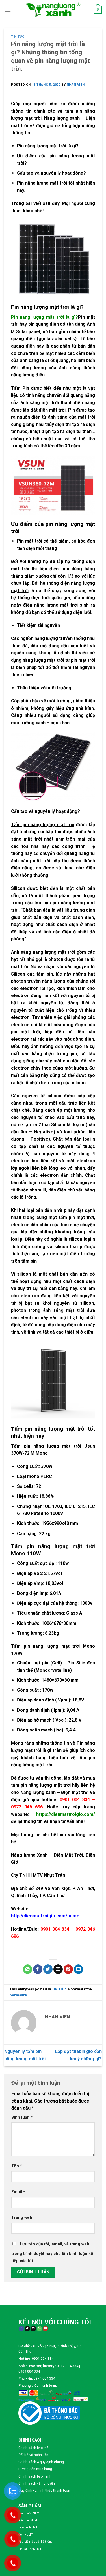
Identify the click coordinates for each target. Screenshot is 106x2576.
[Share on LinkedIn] (78, 1969)
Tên (17, 2166)
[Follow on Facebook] (21, 2329)
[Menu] (8, 10)
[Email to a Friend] (58, 1969)
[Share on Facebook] (38, 1969)
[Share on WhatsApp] (28, 1969)
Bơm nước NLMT (30, 2513)
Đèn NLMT (26, 2535)
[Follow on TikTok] (27, 2329)
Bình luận (22, 2117)
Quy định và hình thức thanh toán (44, 2491)
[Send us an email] (33, 2329)
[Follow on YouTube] (45, 2329)
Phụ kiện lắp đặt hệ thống (35, 2542)
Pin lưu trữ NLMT (30, 2549)
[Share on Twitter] (48, 1969)
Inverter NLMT (28, 2527)
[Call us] (39, 2329)
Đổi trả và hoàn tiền (33, 2455)
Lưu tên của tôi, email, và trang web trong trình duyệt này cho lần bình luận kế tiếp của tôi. (52, 2253)
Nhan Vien (76, 85)
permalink (18, 1995)
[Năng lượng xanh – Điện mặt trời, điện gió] (53, 10)
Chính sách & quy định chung (41, 2462)
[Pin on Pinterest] (68, 1969)
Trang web (22, 2218)
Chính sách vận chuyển (37, 2483)
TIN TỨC (18, 37)
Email (18, 2192)
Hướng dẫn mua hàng (35, 2469)
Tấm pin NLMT (29, 2520)
